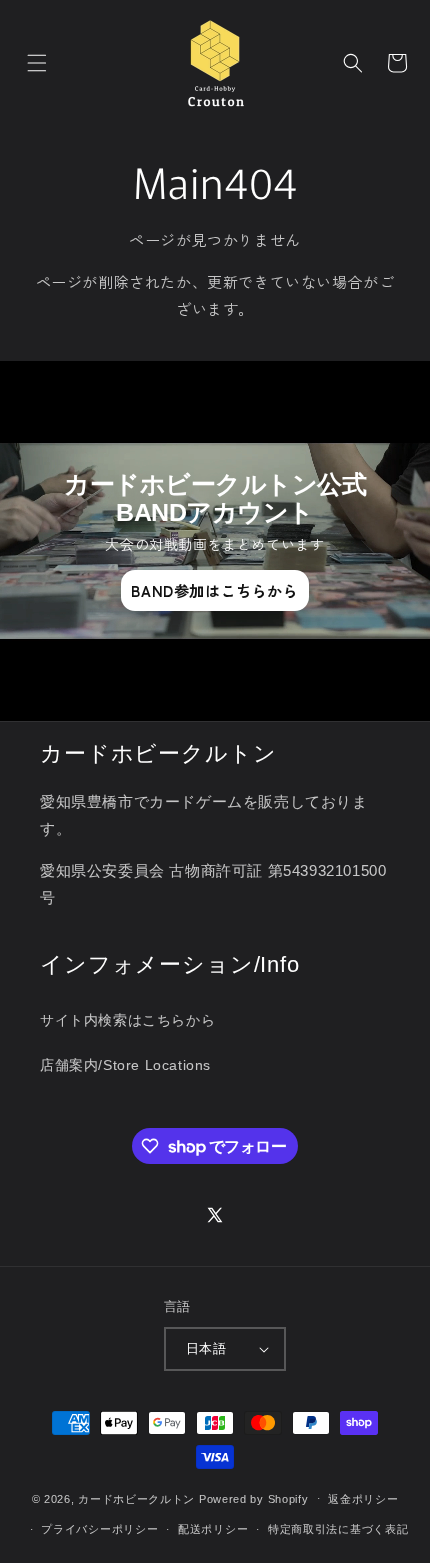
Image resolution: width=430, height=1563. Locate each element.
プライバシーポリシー (99, 1529)
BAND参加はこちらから (214, 590)
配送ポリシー (213, 1529)
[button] (37, 63)
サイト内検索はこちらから (127, 1020)
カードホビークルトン (136, 1498)
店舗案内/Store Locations (125, 1065)
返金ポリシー (363, 1499)
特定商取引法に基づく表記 (338, 1529)
